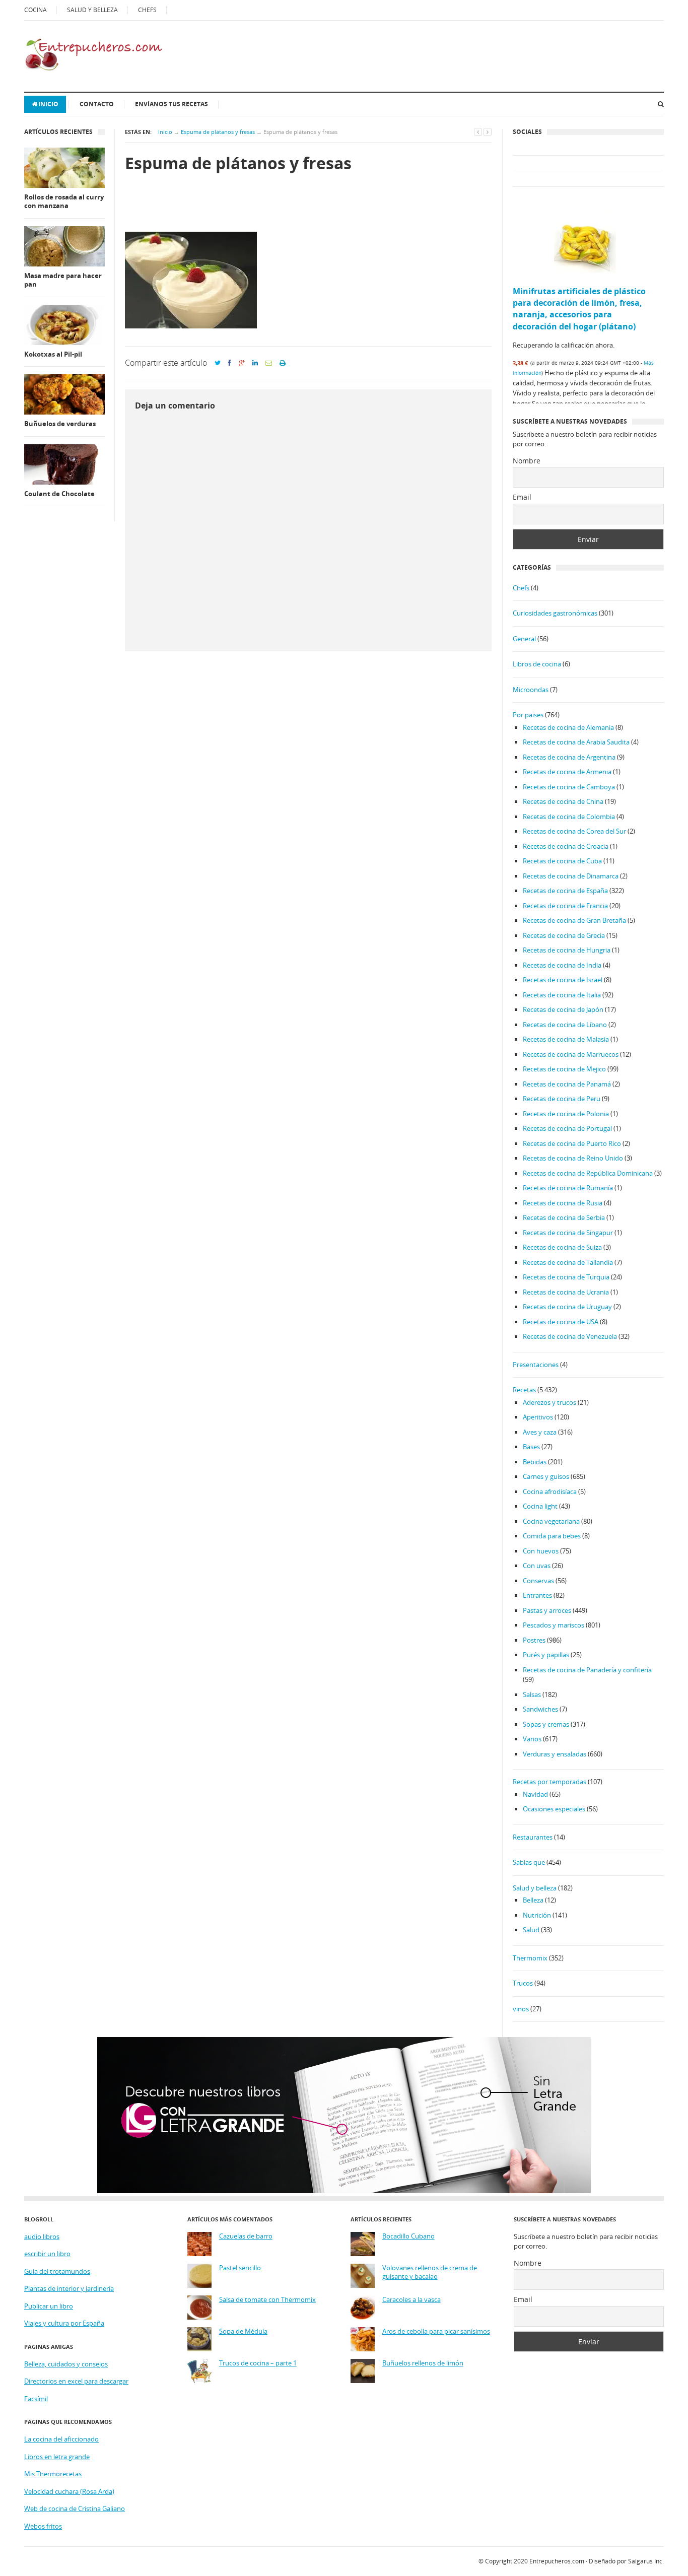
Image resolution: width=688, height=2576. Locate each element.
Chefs (521, 588)
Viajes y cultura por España (64, 2323)
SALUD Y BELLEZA (92, 10)
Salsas (532, 1694)
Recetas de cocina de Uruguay (567, 1307)
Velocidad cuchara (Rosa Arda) (69, 2491)
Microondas (531, 690)
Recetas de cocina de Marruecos (571, 1054)
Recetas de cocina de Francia (565, 906)
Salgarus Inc (645, 2561)
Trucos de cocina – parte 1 (258, 2363)
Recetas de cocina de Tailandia (568, 1262)
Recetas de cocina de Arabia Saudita (576, 742)
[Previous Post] (478, 132)
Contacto (97, 104)
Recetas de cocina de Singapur (568, 1233)
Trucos (523, 1983)
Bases (531, 1447)
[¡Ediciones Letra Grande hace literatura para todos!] (344, 2191)
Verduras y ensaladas (555, 1754)
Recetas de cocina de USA (561, 1322)
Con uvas (537, 1566)
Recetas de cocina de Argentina (569, 757)
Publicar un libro (49, 2306)
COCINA (36, 10)
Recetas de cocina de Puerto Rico (572, 1143)
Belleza (533, 1900)
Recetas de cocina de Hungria (567, 950)
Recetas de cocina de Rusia (563, 1203)
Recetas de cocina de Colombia (569, 817)
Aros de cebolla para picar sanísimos (436, 2331)
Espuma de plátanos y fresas (218, 132)
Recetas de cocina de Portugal (567, 1128)
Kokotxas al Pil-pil (53, 354)
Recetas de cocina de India (562, 965)
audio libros (42, 2236)
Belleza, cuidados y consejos (66, 2364)
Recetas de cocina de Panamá (567, 1084)
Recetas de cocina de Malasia (566, 1039)
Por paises (528, 715)
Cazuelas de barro (246, 2236)
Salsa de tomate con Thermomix (267, 2300)
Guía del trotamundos (57, 2271)
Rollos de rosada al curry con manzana (64, 202)
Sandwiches (540, 1709)
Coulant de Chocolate (59, 494)
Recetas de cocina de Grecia (564, 935)
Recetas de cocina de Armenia (567, 772)
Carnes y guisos (546, 1476)
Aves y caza (540, 1432)
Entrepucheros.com (557, 2561)
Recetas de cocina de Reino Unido (573, 1158)
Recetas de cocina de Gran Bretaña (574, 920)
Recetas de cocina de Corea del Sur (574, 831)
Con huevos (541, 1551)
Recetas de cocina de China (563, 801)
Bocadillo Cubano (408, 2236)
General (524, 639)
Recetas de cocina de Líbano (565, 1025)
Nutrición (537, 1915)
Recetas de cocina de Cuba (562, 861)
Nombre (527, 461)
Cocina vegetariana (551, 1521)
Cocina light (540, 1506)
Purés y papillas (546, 1655)
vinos (521, 2009)
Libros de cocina (537, 664)
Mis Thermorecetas (53, 2474)
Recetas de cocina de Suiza (562, 1247)
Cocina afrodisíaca (550, 1492)
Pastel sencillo (240, 2268)
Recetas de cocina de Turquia (566, 1277)
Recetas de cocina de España (565, 891)
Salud (531, 1930)
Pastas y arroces (547, 1610)
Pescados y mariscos (554, 1625)
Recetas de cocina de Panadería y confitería (587, 1670)
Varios (532, 1739)
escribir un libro (47, 2254)
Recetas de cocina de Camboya (569, 787)
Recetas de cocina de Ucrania (566, 1292)
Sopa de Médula (243, 2331)
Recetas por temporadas (549, 1782)
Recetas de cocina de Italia (562, 995)
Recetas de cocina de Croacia (566, 846)
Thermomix (530, 1958)
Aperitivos (538, 1417)
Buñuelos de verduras (60, 424)
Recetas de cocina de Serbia (564, 1217)
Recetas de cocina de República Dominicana (588, 1173)
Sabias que (529, 1862)
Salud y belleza (535, 1888)
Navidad (535, 1794)
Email (522, 497)
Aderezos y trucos (549, 1402)
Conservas (538, 1581)
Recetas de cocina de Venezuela (570, 1336)
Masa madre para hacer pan (63, 280)
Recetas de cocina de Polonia (566, 1114)
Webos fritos (43, 2526)
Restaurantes (533, 1837)
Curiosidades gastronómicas (555, 613)
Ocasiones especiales (554, 1809)
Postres (534, 1640)
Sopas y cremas (546, 1724)
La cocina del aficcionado (61, 2439)
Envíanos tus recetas (171, 104)
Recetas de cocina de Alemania (568, 727)
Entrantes (537, 1595)
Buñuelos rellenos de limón (423, 2363)
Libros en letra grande (57, 2457)
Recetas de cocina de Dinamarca (571, 876)
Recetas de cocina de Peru (562, 1099)
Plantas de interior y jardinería (69, 2288)
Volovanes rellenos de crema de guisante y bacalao (430, 2273)
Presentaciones (536, 1365)
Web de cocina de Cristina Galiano (75, 2509)
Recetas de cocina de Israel (563, 980)
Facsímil (36, 2399)
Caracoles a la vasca (411, 2300)
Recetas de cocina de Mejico (564, 1069)
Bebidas (535, 1462)
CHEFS (147, 10)
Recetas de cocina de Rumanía (568, 1188)
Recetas (524, 1390)
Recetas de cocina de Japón (563, 1009)
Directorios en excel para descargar (76, 2381)
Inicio (48, 104)
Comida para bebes (552, 1536)
